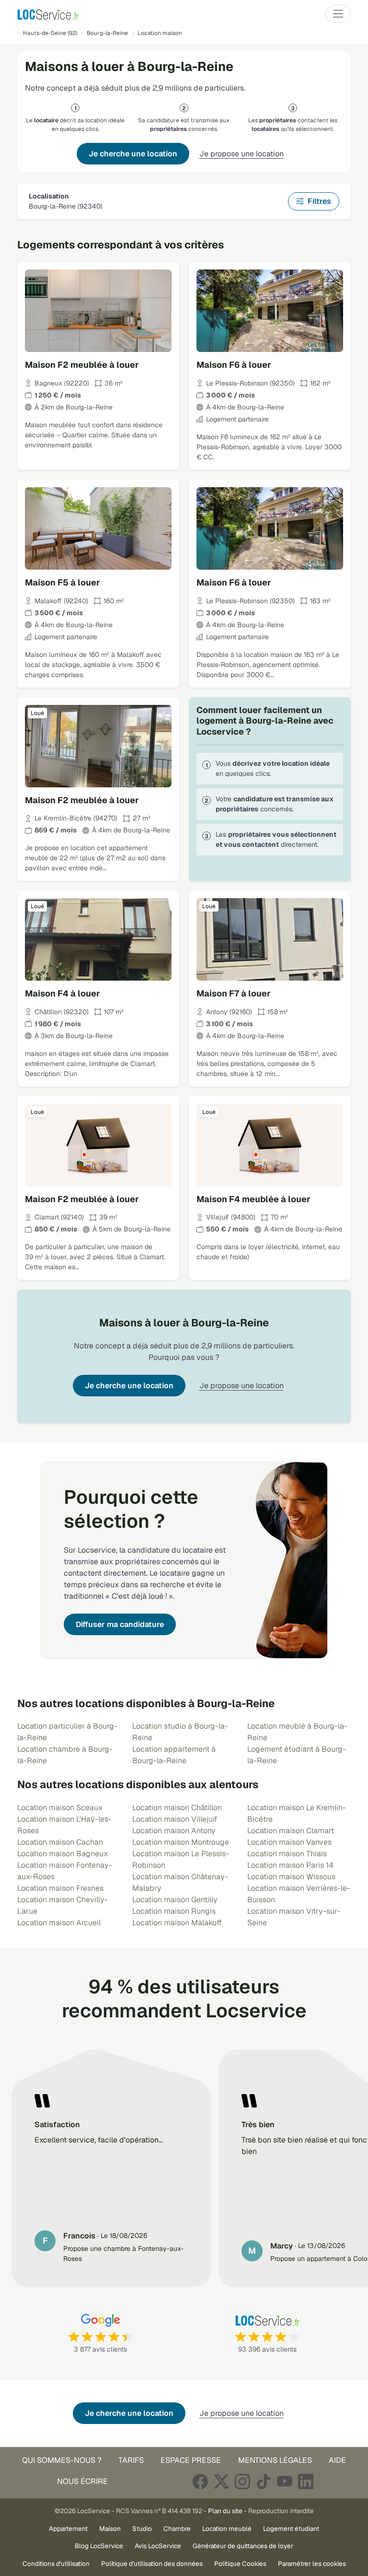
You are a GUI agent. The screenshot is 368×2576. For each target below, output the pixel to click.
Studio (142, 2529)
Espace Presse (191, 2460)
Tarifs (131, 2460)
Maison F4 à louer (63, 993)
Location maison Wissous (291, 1877)
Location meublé (227, 2529)
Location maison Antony (174, 1831)
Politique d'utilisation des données (152, 2564)
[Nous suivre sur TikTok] (264, 2481)
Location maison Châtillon (177, 1808)
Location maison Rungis (174, 1911)
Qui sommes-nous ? (62, 2460)
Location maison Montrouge (181, 1842)
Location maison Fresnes (60, 1888)
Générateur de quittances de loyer (243, 2546)
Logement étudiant (291, 2529)
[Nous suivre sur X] (221, 2481)
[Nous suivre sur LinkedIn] (306, 2481)
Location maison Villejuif (175, 1819)
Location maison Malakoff (177, 1923)
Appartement (68, 2529)
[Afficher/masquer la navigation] (338, 14)
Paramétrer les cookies (312, 2564)
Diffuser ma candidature (120, 1624)
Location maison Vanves (289, 1842)
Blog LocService (99, 2546)
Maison (110, 2529)
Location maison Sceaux (60, 1808)
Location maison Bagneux (63, 1854)
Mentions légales (275, 2460)
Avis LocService (158, 2546)
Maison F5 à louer (63, 582)
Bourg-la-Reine (107, 33)
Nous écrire (82, 2481)
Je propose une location (241, 154)
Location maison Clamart (291, 1831)
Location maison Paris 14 (290, 1865)
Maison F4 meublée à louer (253, 1199)
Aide (337, 2460)
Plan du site (225, 2511)
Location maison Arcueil (59, 1923)
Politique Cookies (240, 2564)
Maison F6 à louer (234, 365)
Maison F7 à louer (234, 993)
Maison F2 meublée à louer (82, 365)
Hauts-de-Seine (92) (50, 33)
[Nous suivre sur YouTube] (285, 2481)
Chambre (177, 2529)
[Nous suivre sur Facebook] (200, 2481)
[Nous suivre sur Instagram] (242, 2481)
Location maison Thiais (287, 1854)
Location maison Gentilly (175, 1900)
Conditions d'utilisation (56, 2564)
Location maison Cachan (60, 1842)
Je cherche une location (133, 154)
